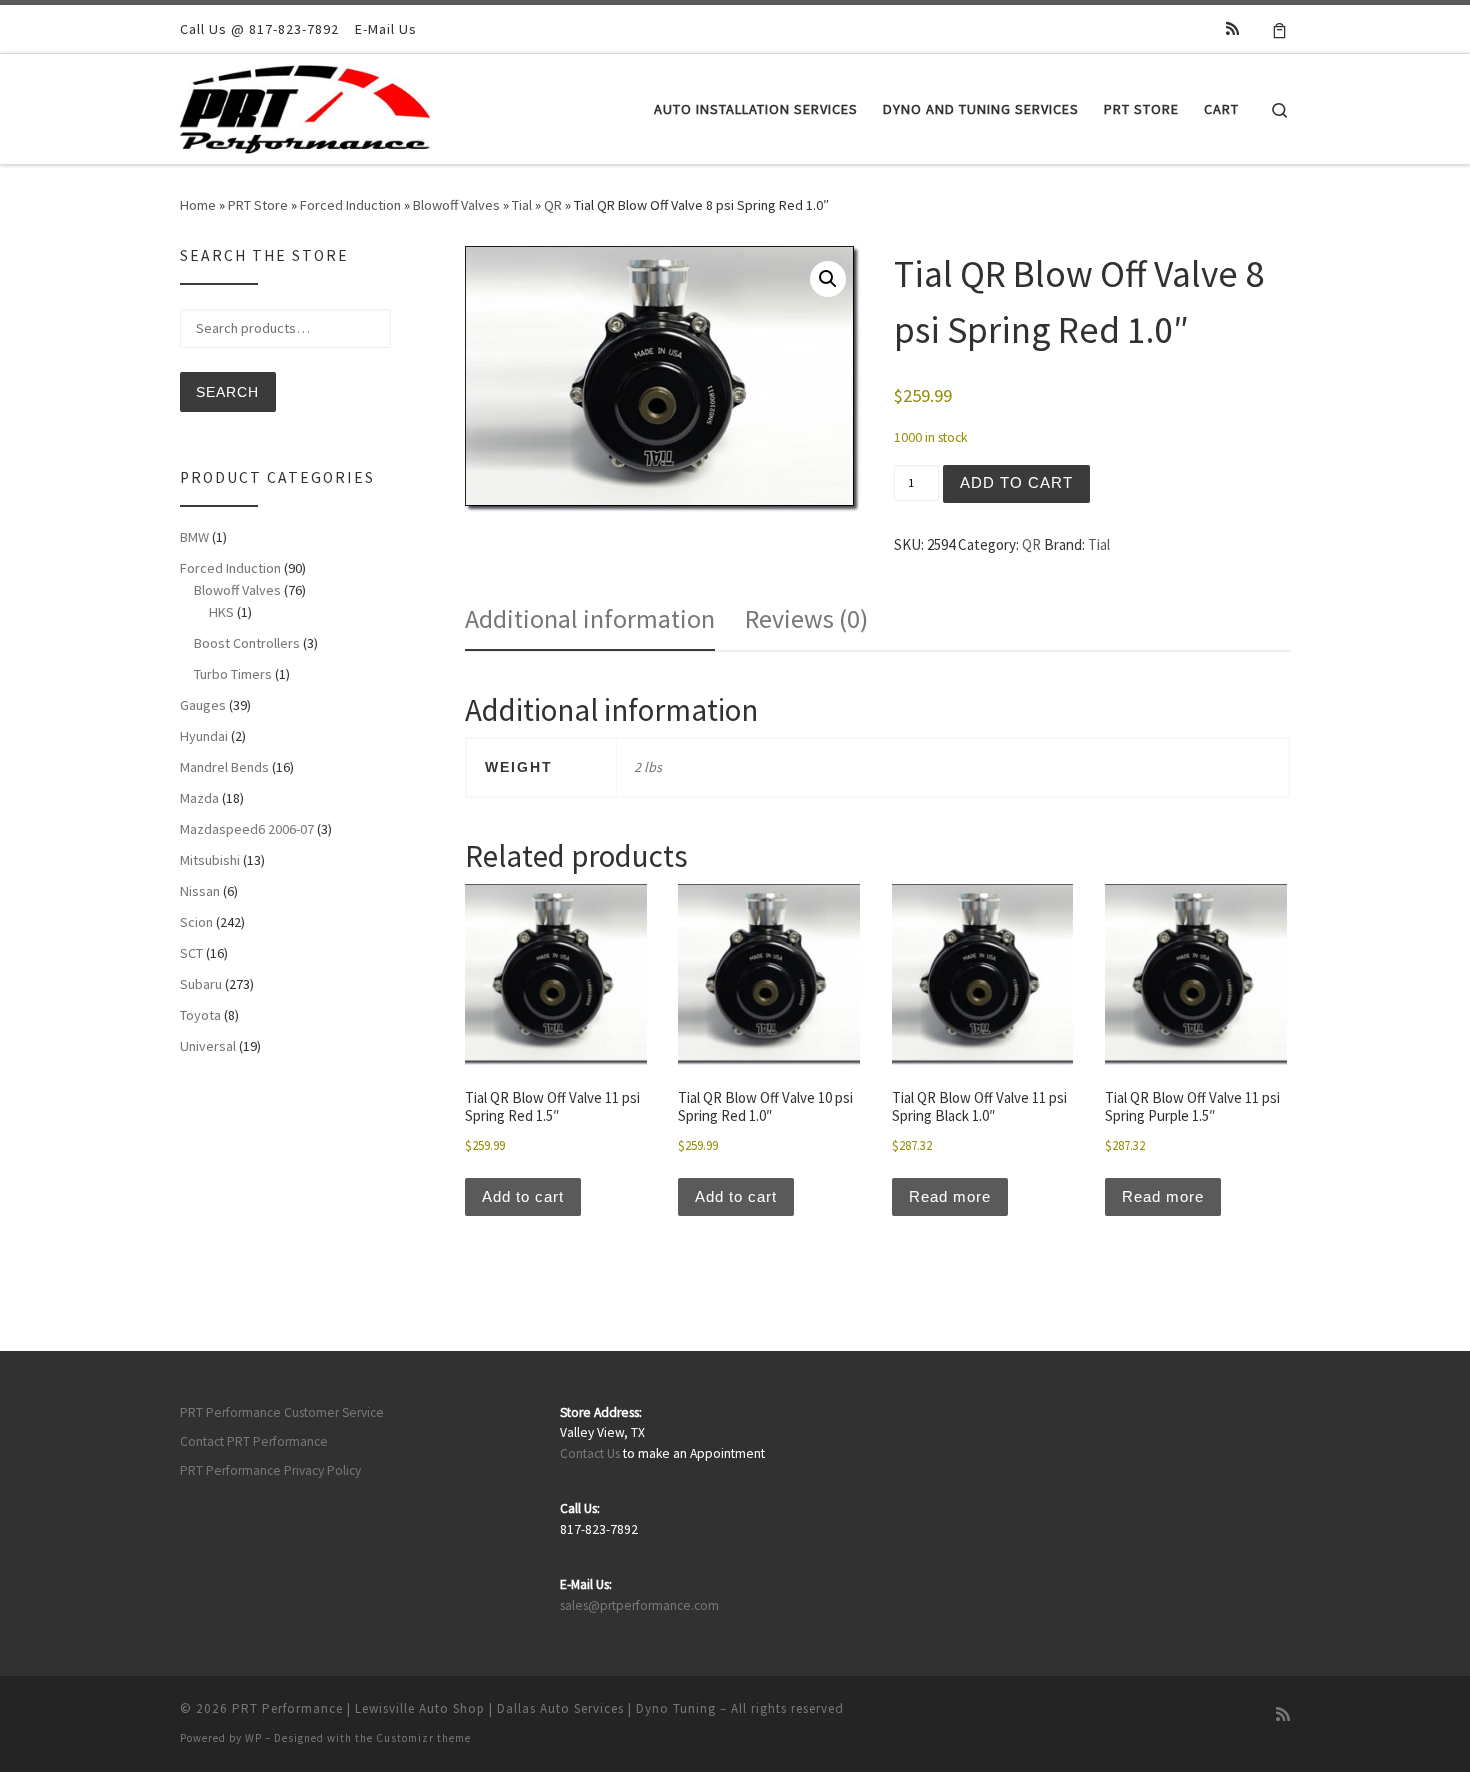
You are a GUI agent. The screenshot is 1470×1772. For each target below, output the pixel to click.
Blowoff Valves (456, 205)
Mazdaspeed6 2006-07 (247, 829)
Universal (208, 1046)
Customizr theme (423, 1738)
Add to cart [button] (523, 1196)
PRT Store (258, 205)
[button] (828, 279)
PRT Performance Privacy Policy (270, 1470)
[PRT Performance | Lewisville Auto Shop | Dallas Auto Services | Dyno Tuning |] (305, 105)
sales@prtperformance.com (639, 1605)
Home (198, 205)
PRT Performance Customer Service (282, 1412)
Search (227, 392)
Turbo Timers (233, 674)
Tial (522, 205)
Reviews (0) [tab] (806, 618)
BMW (194, 537)
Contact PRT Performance (254, 1441)
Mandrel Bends (224, 767)
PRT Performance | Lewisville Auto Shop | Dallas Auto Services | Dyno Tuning (474, 1708)
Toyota (200, 1015)
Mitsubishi (210, 860)
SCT (191, 953)
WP (253, 1738)
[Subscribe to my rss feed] (1232, 28)
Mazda (199, 798)
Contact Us (590, 1453)
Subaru (201, 984)
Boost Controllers (247, 643)
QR (553, 205)
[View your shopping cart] (1279, 29)
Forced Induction (350, 205)
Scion (196, 922)
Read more (950, 1196)
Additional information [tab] (590, 618)
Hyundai (204, 736)
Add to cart (1016, 482)
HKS (221, 612)
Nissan (200, 891)
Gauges (203, 705)
